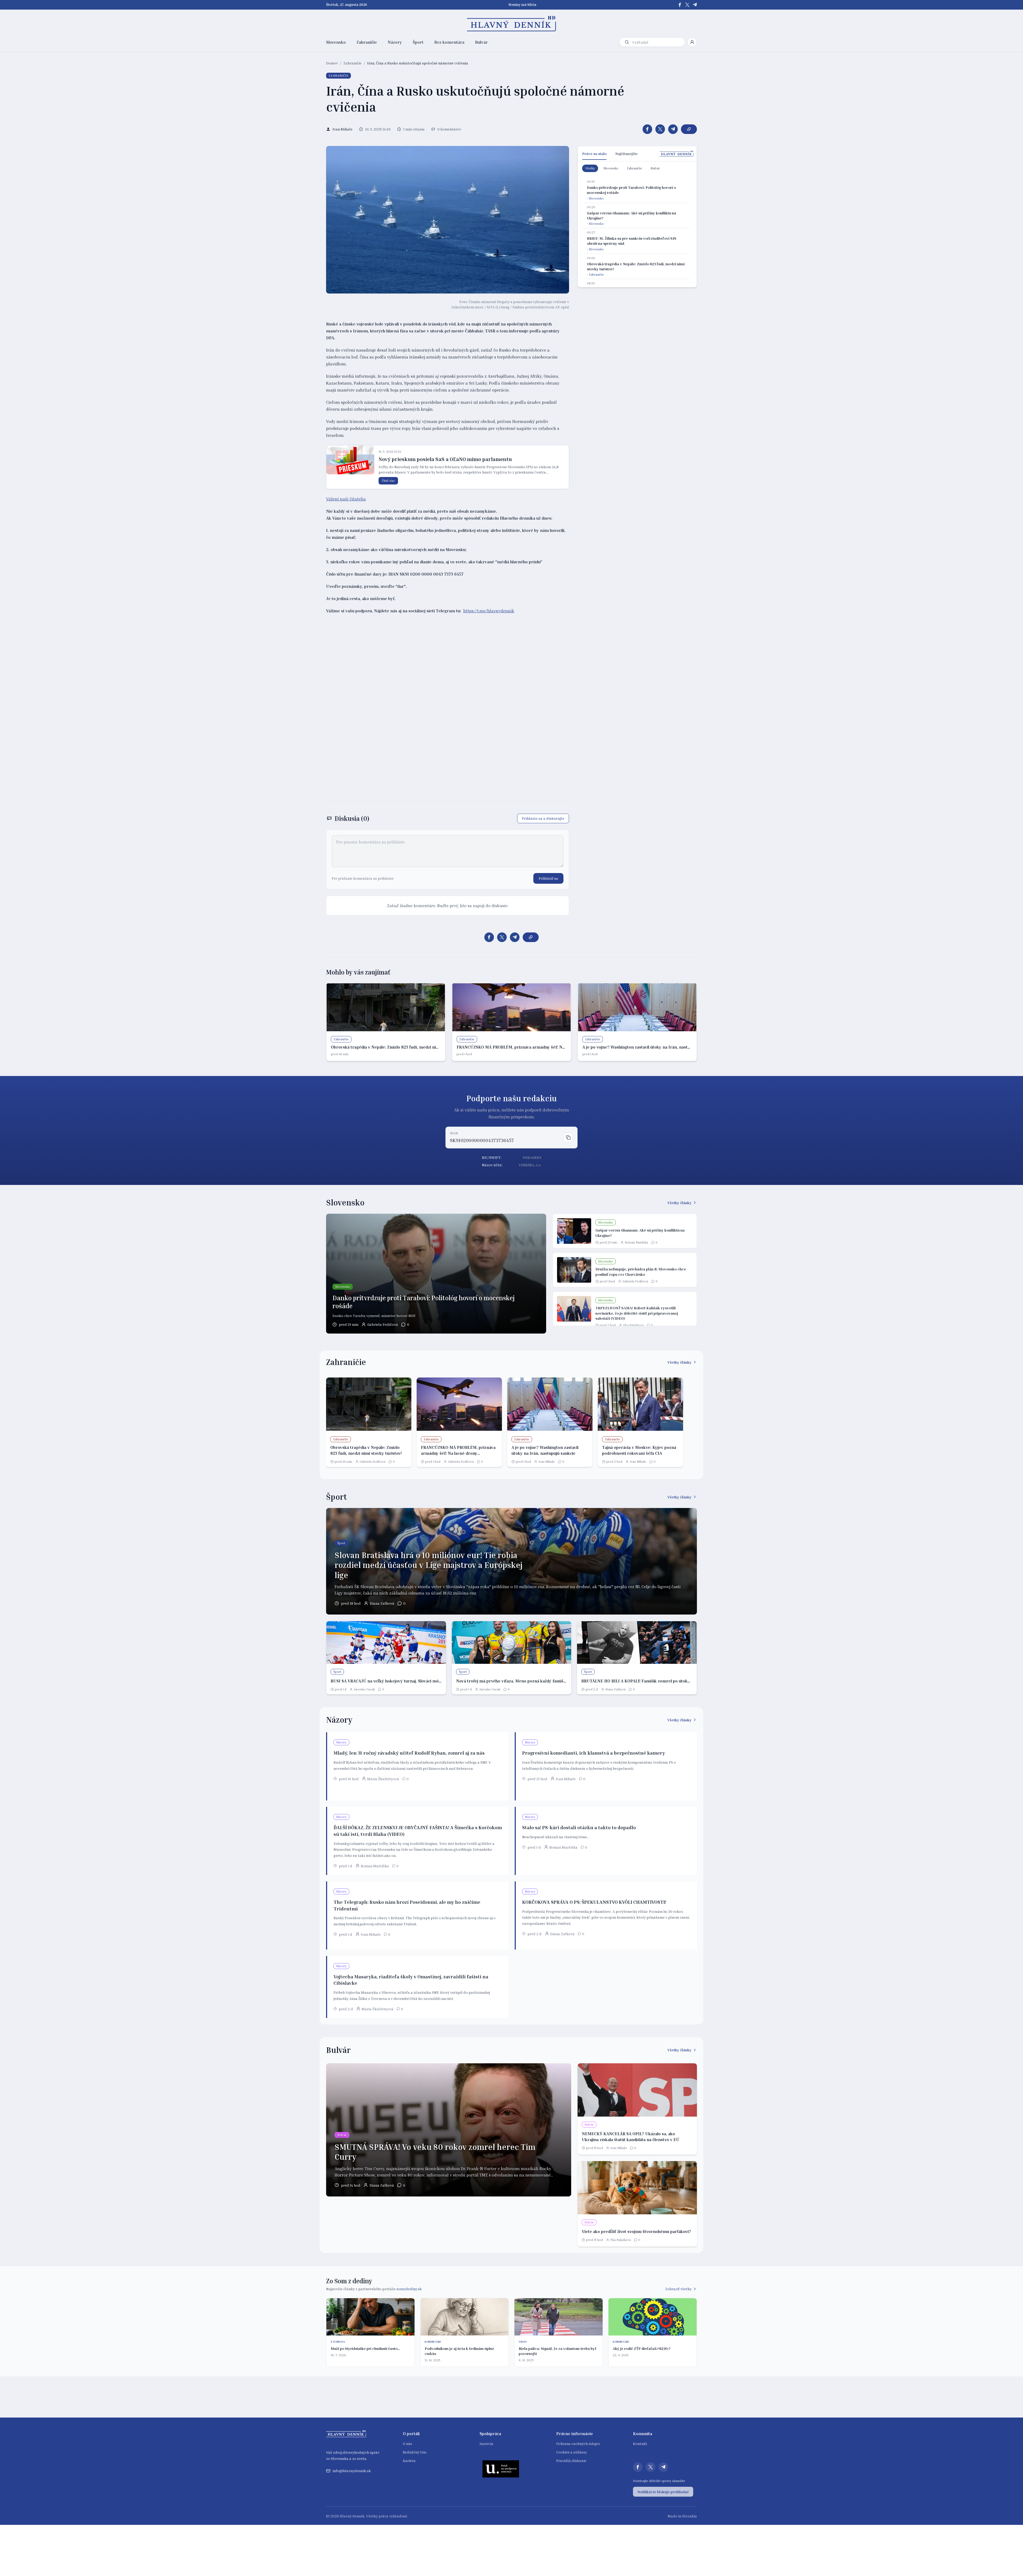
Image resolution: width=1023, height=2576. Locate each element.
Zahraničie (367, 42)
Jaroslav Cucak (364, 1689)
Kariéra (409, 2461)
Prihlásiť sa (548, 878)
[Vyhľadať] (627, 42)
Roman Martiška (636, 1242)
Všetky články (679, 1203)
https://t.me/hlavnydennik (489, 611)
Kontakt (640, 2443)
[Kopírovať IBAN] (568, 1138)
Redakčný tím (415, 2452)
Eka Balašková (633, 1325)
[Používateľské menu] (692, 42)
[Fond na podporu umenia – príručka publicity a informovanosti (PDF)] (501, 2469)
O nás (407, 2443)
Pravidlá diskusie (571, 2461)
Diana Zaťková (382, 1603)
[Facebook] (680, 5)
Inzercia (486, 2443)
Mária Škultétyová (383, 1779)
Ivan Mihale (547, 1462)
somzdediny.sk (409, 2289)
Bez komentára (449, 42)
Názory (395, 42)
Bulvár (481, 42)
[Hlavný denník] (512, 24)
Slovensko (336, 42)
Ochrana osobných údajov (578, 2443)
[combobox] (657, 42)
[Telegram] (695, 5)
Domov (332, 63)
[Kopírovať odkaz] (689, 129)
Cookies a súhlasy (572, 2452)
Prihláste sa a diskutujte (543, 818)
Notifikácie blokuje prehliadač (663, 2492)
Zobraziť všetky (678, 2289)
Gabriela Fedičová (383, 1324)
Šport (418, 42)
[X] (687, 5)
